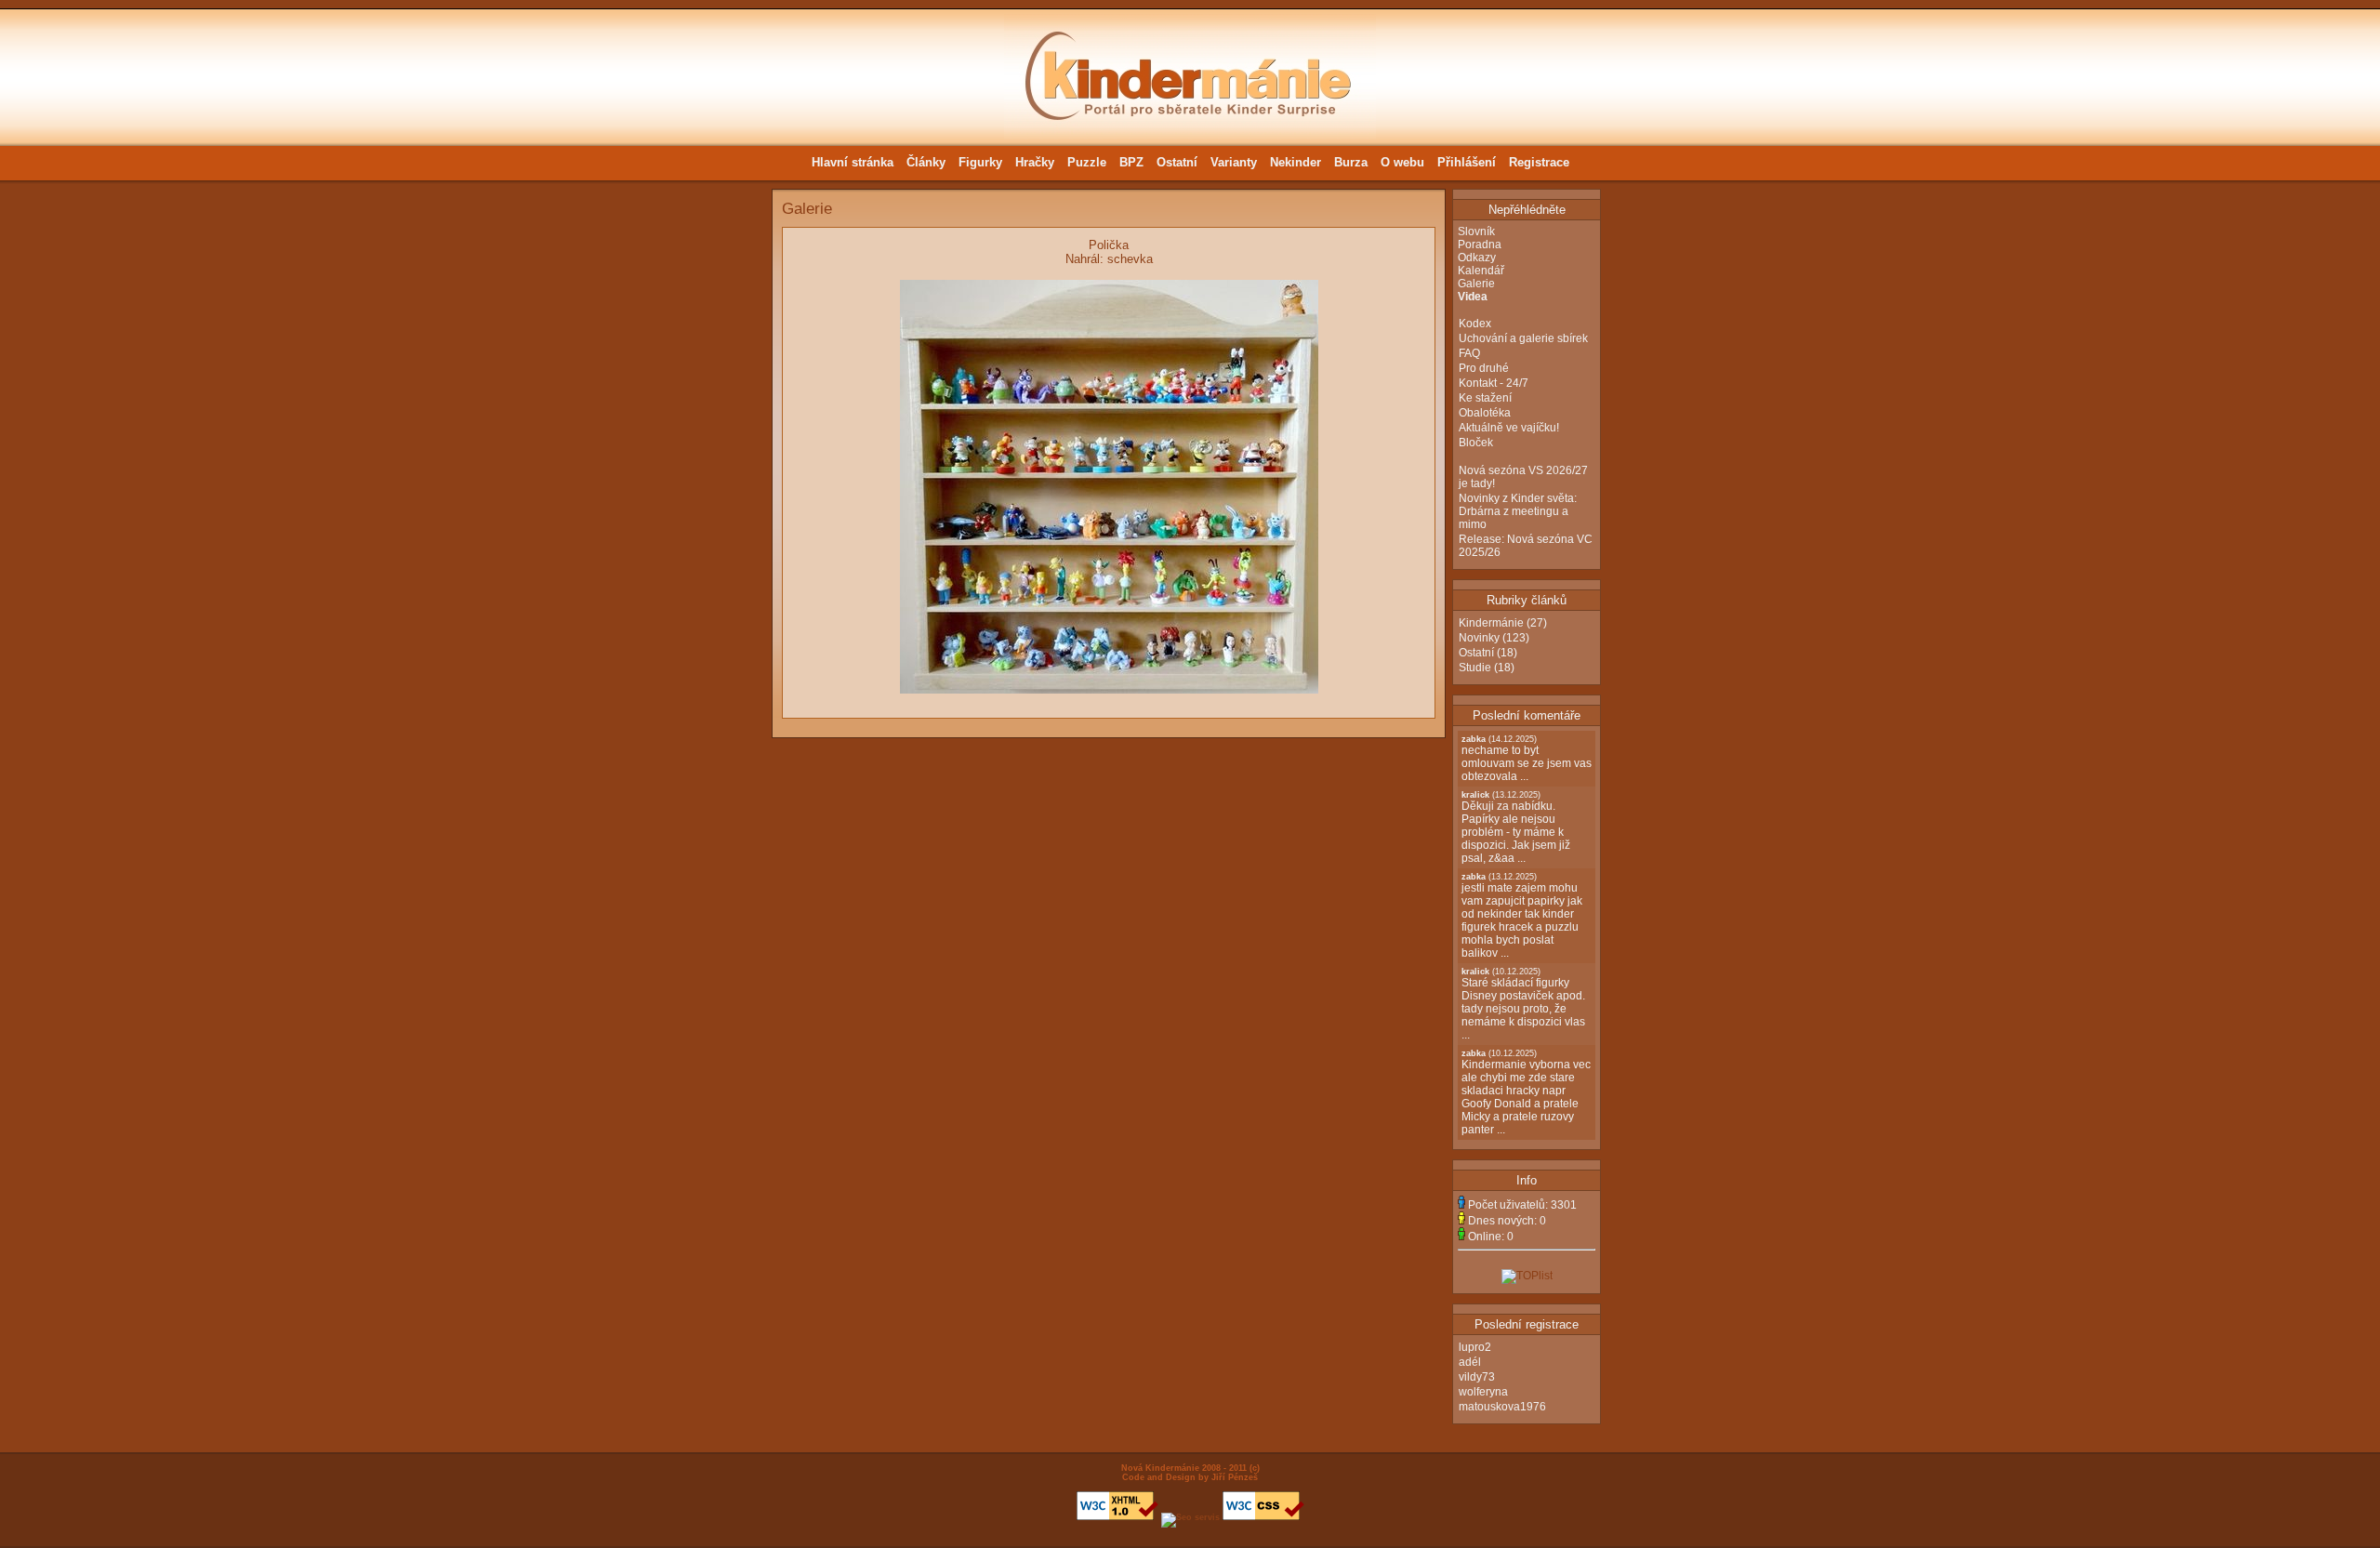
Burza (1351, 162)
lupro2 (1475, 1347)
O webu (1402, 162)
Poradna (1480, 245)
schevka (1130, 259)
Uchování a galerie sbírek (1523, 338)
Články (926, 162)
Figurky (980, 162)
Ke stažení (1485, 398)
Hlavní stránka (853, 162)
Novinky (1479, 638)
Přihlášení (1467, 162)
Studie (1475, 668)
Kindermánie (1491, 623)
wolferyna (1483, 1392)
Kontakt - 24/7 (1494, 383)
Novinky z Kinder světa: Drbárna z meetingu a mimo (1518, 511)
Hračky (1035, 162)
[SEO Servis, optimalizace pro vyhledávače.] (1190, 1517)
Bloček (1476, 443)
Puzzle (1087, 162)
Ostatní (1177, 162)
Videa (1473, 297)
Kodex (1475, 324)
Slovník (1476, 232)
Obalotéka (1485, 413)
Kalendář (1481, 271)
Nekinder (1296, 162)
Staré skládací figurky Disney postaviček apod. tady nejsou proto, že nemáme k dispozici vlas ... (1523, 1004)
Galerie (1476, 284)
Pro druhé (1484, 368)
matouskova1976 (1502, 1407)
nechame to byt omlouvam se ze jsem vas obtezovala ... (1527, 759)
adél (1470, 1362)
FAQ (1469, 353)
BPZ (1131, 162)
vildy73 (1477, 1377)
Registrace (1539, 162)
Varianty (1234, 162)
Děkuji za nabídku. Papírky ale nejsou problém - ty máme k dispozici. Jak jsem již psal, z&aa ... (1516, 827)
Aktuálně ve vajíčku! (1509, 428)
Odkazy (1477, 258)
